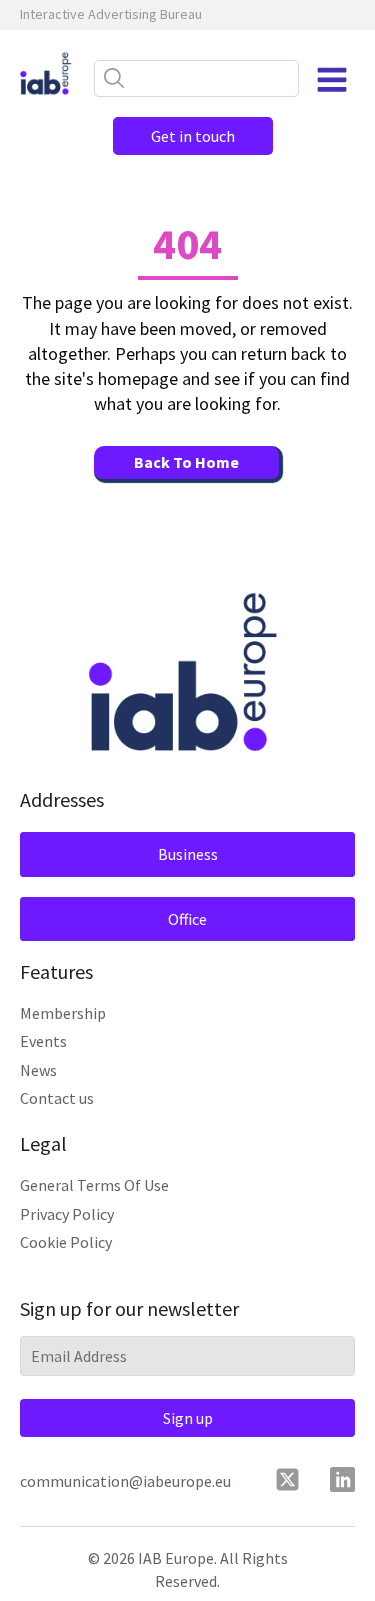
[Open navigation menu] (332, 80)
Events (43, 1041)
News (38, 1070)
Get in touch (193, 136)
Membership (63, 1013)
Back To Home (186, 462)
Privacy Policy (67, 1214)
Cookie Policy (66, 1242)
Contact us (57, 1098)
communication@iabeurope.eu (125, 1481)
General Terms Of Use (94, 1185)
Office (187, 919)
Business (188, 854)
